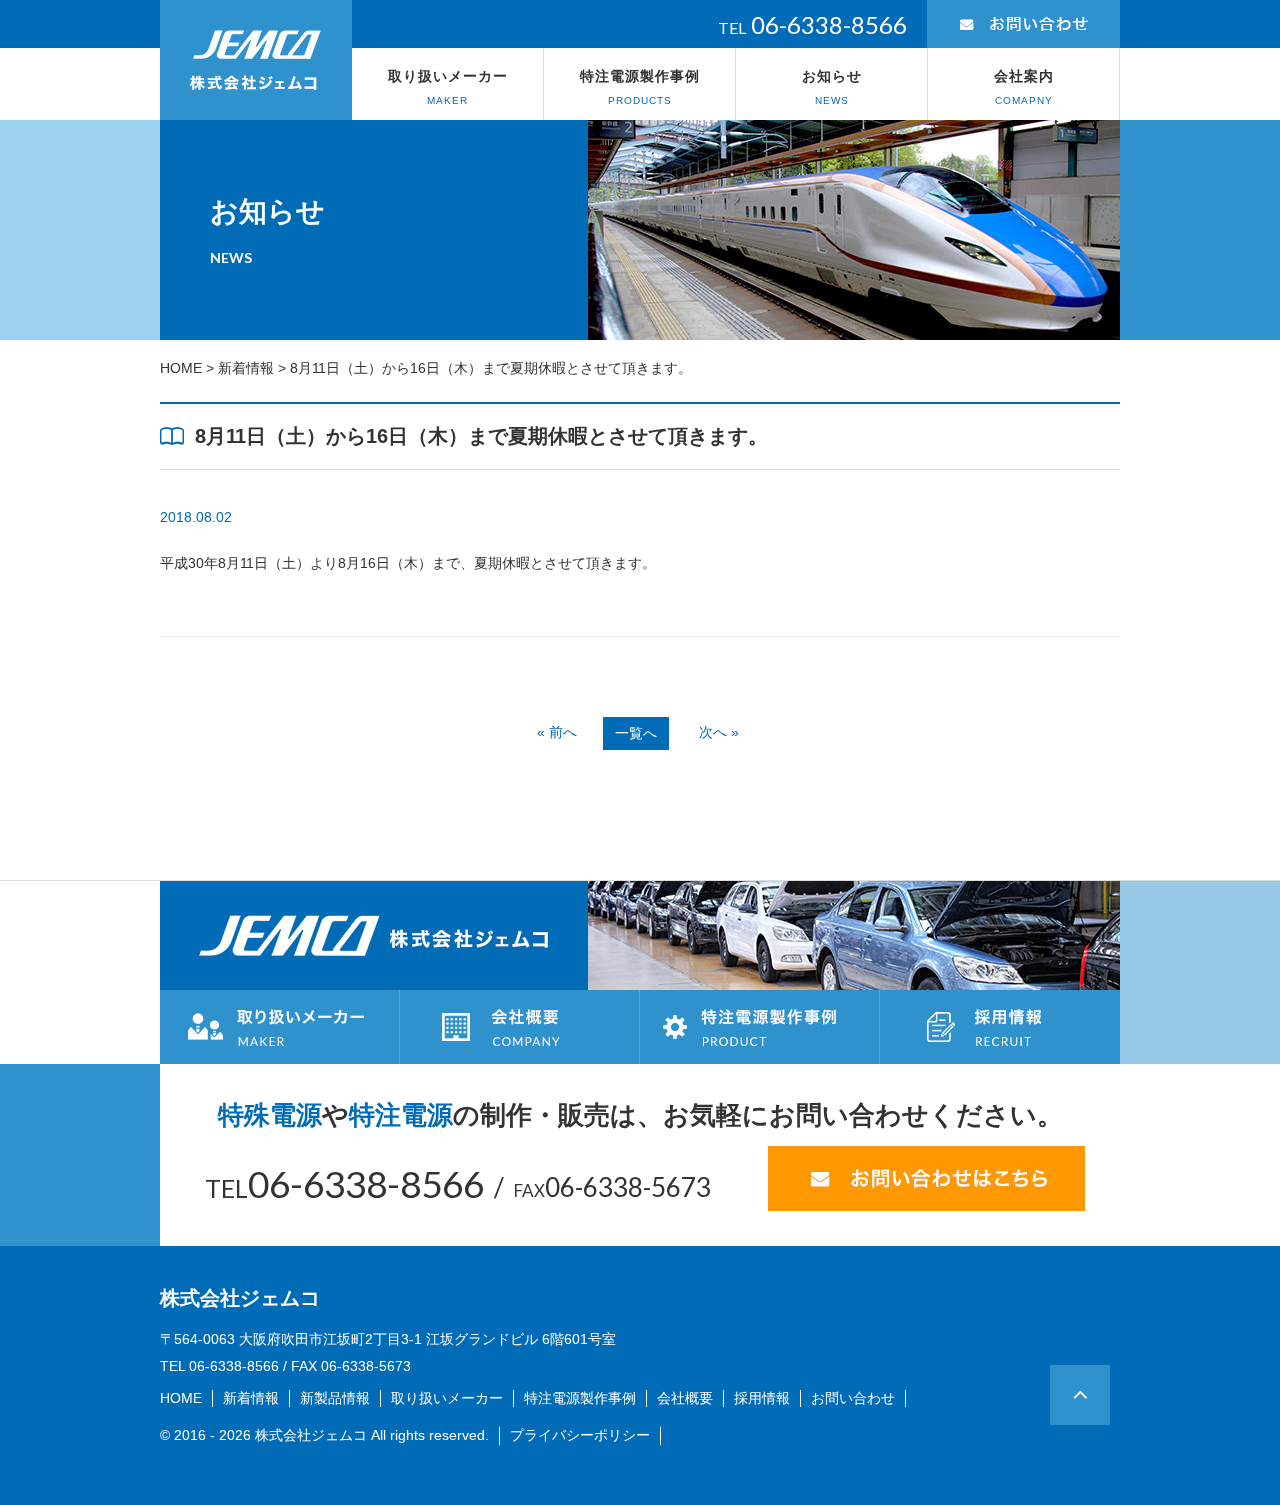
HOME (181, 368)
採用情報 (762, 1398)
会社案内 (1024, 87)
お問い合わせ (853, 1398)
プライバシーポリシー (580, 1435)
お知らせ (832, 87)
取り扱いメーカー (448, 87)
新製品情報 (335, 1398)
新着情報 (246, 368)
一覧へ (636, 733)
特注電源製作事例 (640, 87)
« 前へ (557, 732)
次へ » (719, 732)
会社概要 (685, 1398)
